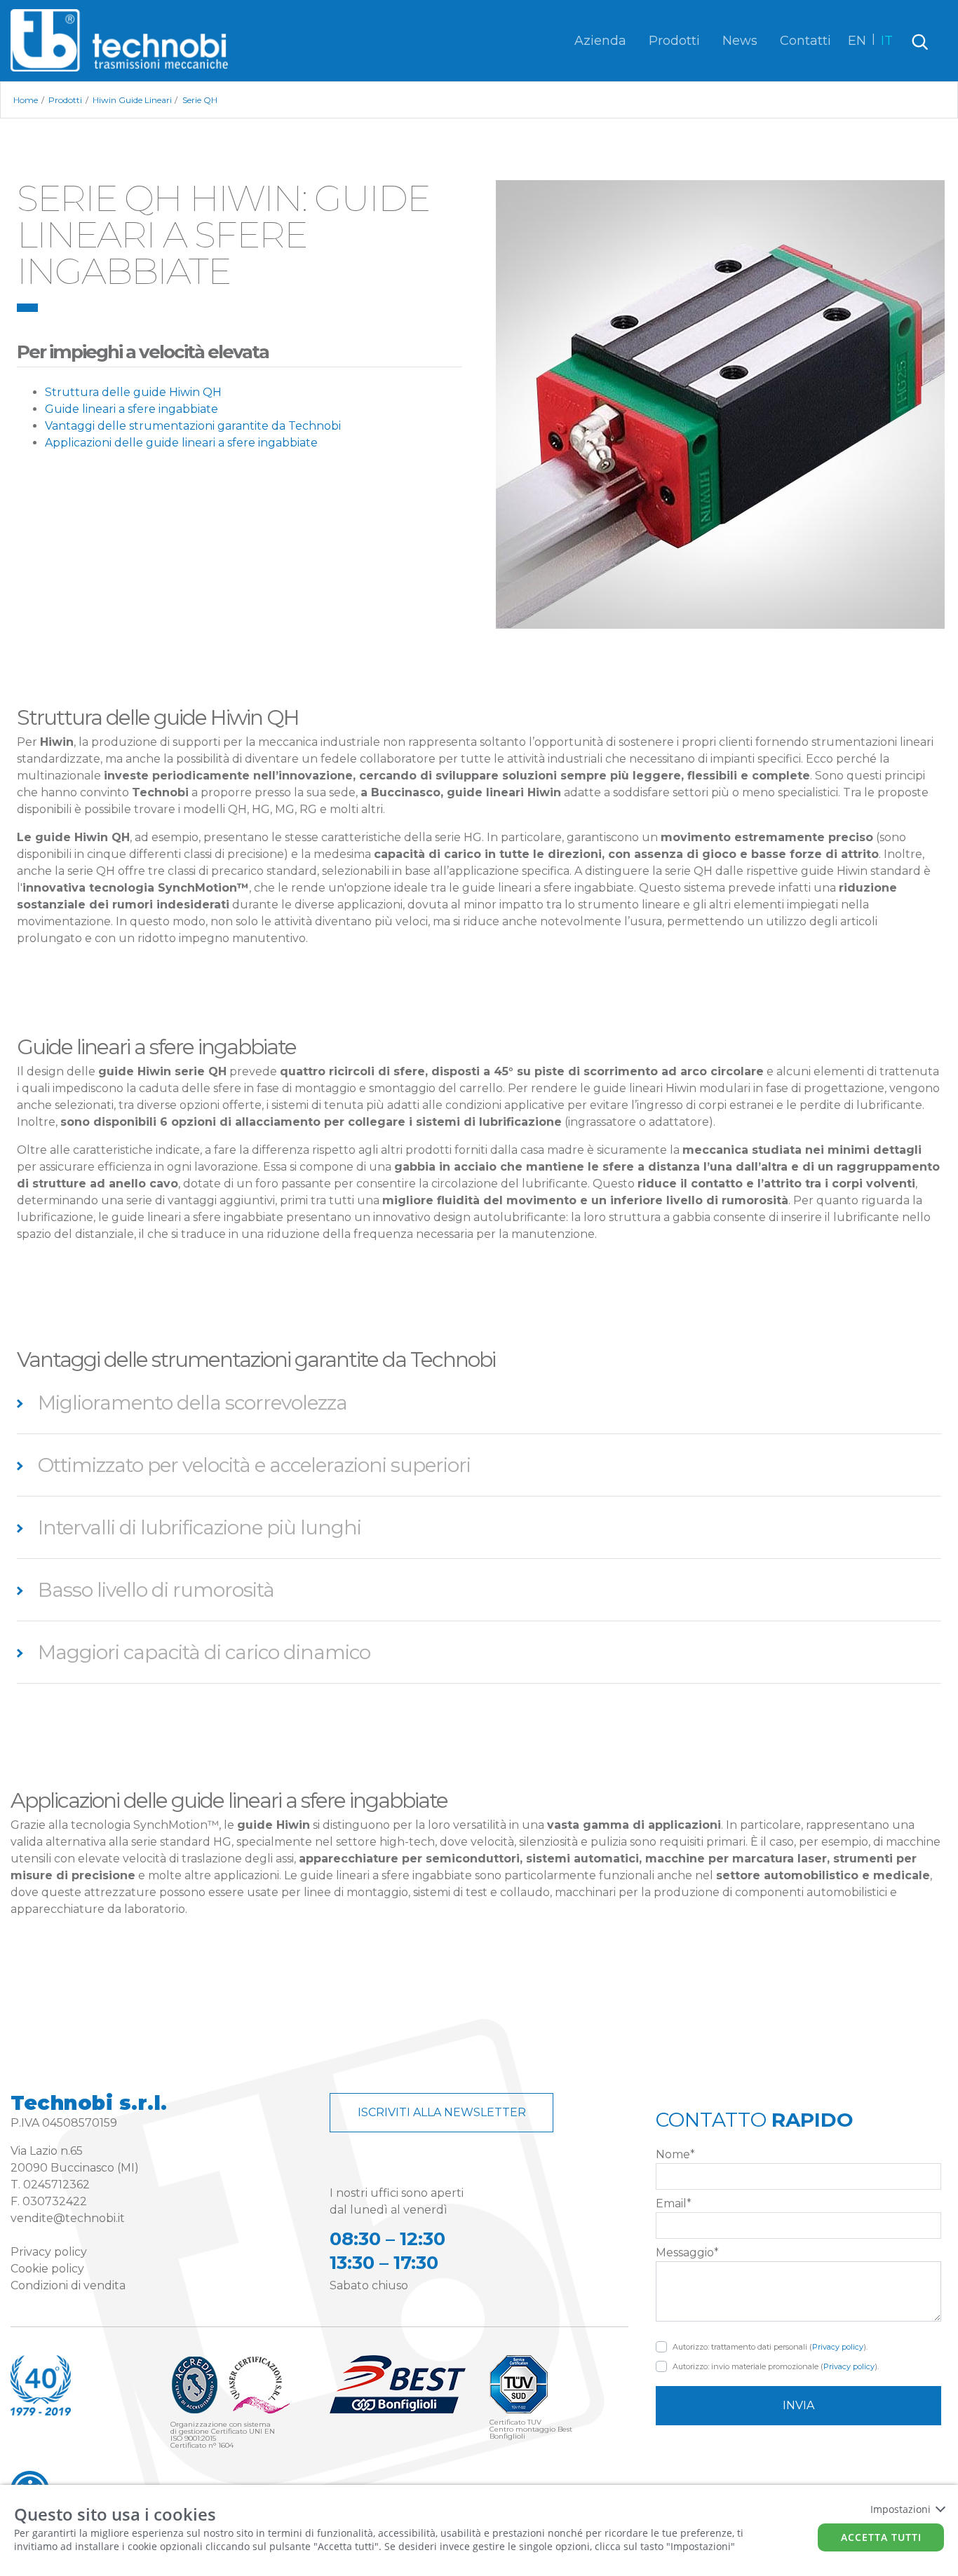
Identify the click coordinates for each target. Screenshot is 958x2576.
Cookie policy (47, 2269)
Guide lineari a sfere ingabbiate (131, 409)
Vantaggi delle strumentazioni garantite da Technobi (193, 426)
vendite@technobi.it (68, 2218)
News (740, 41)
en (857, 41)
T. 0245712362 (50, 2185)
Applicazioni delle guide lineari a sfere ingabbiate (181, 443)
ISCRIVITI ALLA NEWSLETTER (442, 2112)
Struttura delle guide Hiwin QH (133, 392)
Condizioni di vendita (68, 2285)
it (887, 41)
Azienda (600, 41)
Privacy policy (49, 2252)
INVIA (798, 2405)
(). (770, 2347)
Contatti (805, 41)
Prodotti (674, 41)
